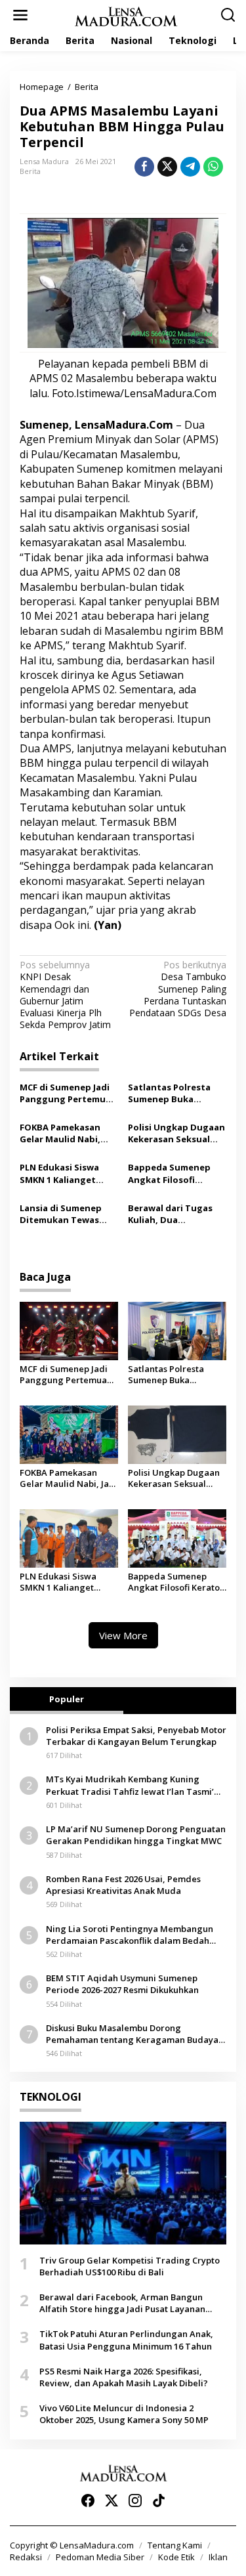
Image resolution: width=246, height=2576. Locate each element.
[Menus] (20, 15)
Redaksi (26, 2557)
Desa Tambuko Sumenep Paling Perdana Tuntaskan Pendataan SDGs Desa (178, 989)
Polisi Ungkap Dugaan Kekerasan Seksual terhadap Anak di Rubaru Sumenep (176, 1133)
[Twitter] (112, 2501)
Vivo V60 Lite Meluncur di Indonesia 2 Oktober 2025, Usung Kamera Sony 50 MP (124, 2414)
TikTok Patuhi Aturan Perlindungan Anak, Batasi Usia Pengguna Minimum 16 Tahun (126, 2340)
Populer (67, 1699)
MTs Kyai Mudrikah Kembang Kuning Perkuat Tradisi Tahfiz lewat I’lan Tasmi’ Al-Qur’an (130, 1785)
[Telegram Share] (190, 167)
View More (123, 1635)
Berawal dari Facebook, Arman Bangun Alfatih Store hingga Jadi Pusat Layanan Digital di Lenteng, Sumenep (122, 2303)
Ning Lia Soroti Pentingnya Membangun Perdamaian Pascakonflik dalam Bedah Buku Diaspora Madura (130, 1935)
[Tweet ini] (167, 167)
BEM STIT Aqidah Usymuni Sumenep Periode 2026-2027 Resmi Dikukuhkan (122, 1984)
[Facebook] (88, 2501)
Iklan (218, 2557)
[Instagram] (135, 2501)
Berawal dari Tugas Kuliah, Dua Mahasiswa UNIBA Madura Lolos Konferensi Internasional (170, 1214)
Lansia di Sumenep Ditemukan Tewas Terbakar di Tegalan (64, 1214)
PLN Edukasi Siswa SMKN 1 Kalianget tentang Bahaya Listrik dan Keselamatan (59, 1173)
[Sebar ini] (144, 167)
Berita (30, 171)
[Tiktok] (159, 2501)
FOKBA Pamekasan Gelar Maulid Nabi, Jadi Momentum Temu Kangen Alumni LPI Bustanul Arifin (68, 1133)
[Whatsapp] (213, 167)
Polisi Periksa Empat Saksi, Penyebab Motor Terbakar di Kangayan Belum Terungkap (136, 1736)
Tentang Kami (175, 2545)
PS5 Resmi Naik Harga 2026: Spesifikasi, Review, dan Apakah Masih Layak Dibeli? (124, 2377)
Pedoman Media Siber (100, 2557)
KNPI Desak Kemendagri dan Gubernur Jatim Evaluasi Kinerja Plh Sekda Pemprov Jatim (65, 995)
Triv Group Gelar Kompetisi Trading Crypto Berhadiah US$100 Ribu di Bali (130, 2266)
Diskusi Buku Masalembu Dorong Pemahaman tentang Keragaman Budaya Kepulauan (132, 2034)
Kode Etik (176, 2557)
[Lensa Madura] (126, 15)
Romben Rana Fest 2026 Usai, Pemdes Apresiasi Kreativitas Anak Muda (123, 1885)
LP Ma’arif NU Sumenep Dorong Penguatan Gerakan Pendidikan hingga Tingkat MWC (136, 1835)
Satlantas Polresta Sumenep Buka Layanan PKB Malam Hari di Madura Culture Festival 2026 (173, 1093)
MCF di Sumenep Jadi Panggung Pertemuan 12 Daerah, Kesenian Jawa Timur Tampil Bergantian (68, 1093)
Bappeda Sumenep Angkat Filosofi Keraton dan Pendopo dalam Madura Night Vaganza (176, 1173)
